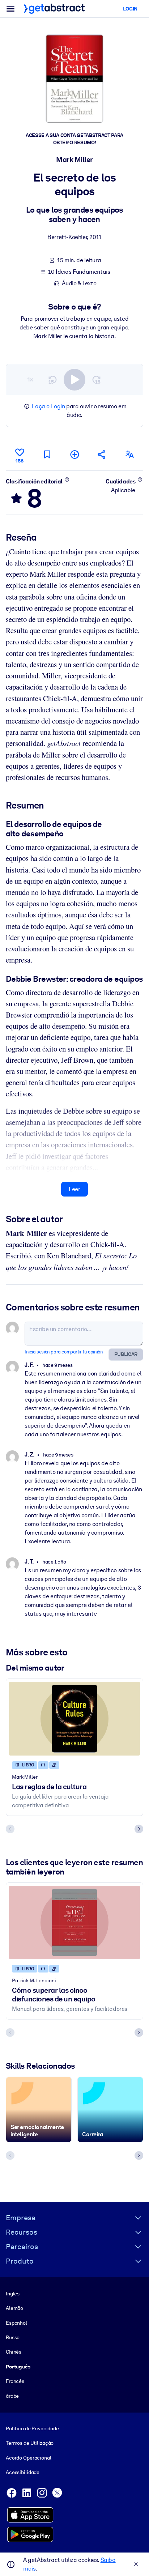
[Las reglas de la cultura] (74, 1719)
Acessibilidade (23, 2472)
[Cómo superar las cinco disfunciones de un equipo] (74, 1923)
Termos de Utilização (30, 2443)
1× (30, 379)
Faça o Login (48, 406)
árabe (12, 2396)
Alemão (14, 2308)
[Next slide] (139, 1829)
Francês (15, 2381)
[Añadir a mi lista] (74, 454)
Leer (74, 1189)
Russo (13, 2337)
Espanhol (16, 2323)
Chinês (14, 2352)
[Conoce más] (67, 479)
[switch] (74, 380)
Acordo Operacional (29, 2458)
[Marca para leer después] (47, 454)
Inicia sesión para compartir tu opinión (64, 1352)
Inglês (13, 2294)
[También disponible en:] (129, 454)
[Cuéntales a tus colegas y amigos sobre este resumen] (102, 454)
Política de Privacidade (32, 2428)
